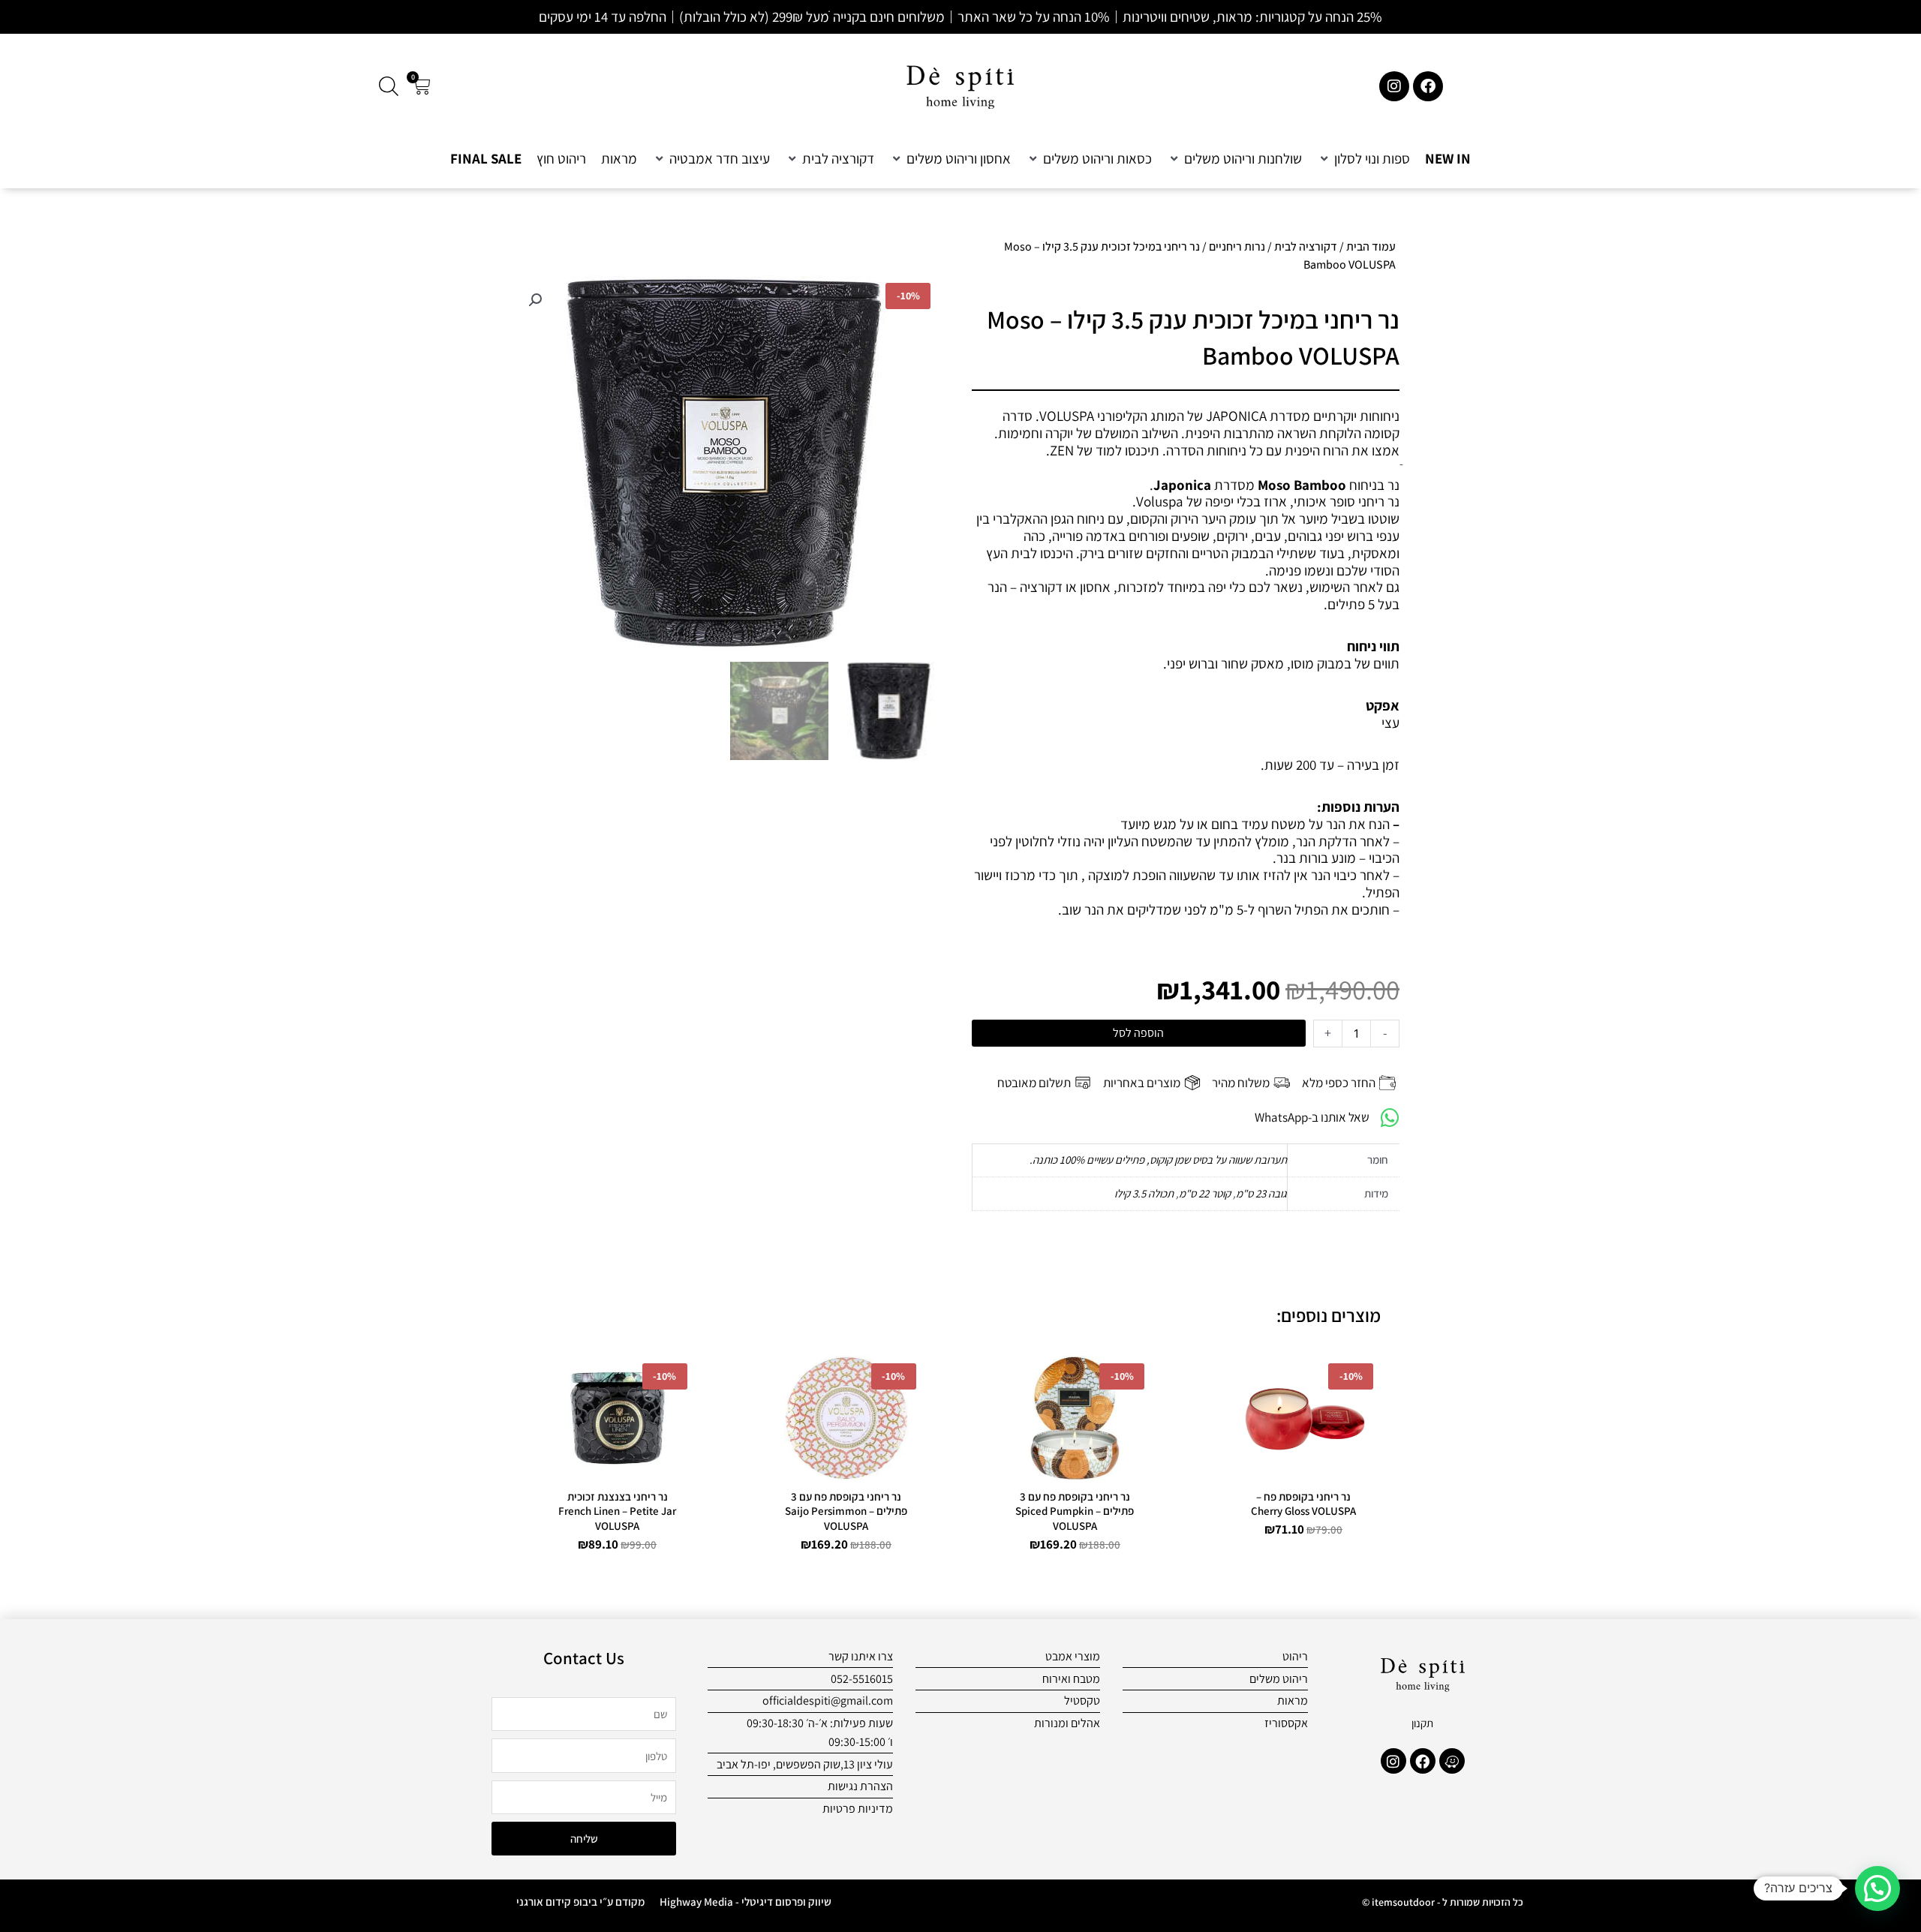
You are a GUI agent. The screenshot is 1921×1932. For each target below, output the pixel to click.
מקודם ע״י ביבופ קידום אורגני (580, 1902)
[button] (1363, 159)
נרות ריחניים (1237, 246)
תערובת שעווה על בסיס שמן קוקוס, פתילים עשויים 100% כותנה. (1158, 1160)
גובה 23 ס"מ (1261, 1193)
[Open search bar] (389, 86)
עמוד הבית (1371, 246)
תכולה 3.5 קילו (1144, 1193)
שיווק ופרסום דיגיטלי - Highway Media (746, 1902)
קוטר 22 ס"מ (1205, 1193)
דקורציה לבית (1306, 246)
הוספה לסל (1138, 1033)
